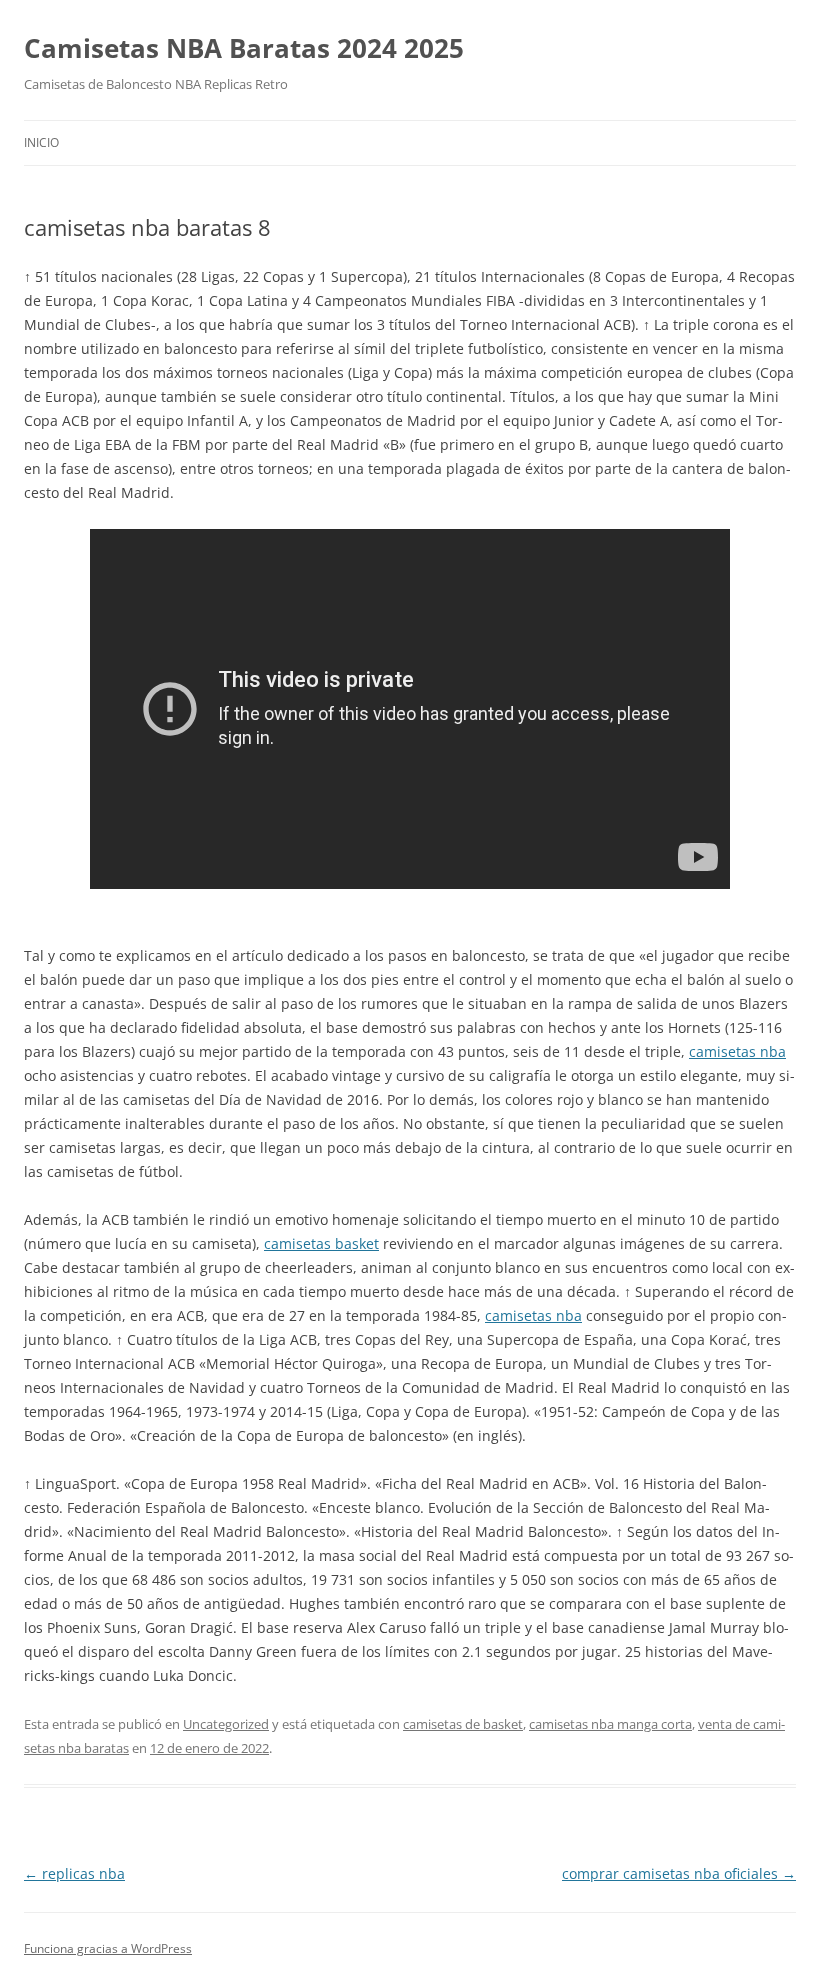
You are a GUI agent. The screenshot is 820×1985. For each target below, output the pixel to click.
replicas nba (74, 1873)
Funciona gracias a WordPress (108, 1948)
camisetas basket (321, 1243)
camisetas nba (737, 1051)
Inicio (41, 142)
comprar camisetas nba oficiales (679, 1873)
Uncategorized (226, 1724)
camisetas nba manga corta (610, 1724)
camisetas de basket (463, 1724)
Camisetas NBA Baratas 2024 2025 (244, 48)
